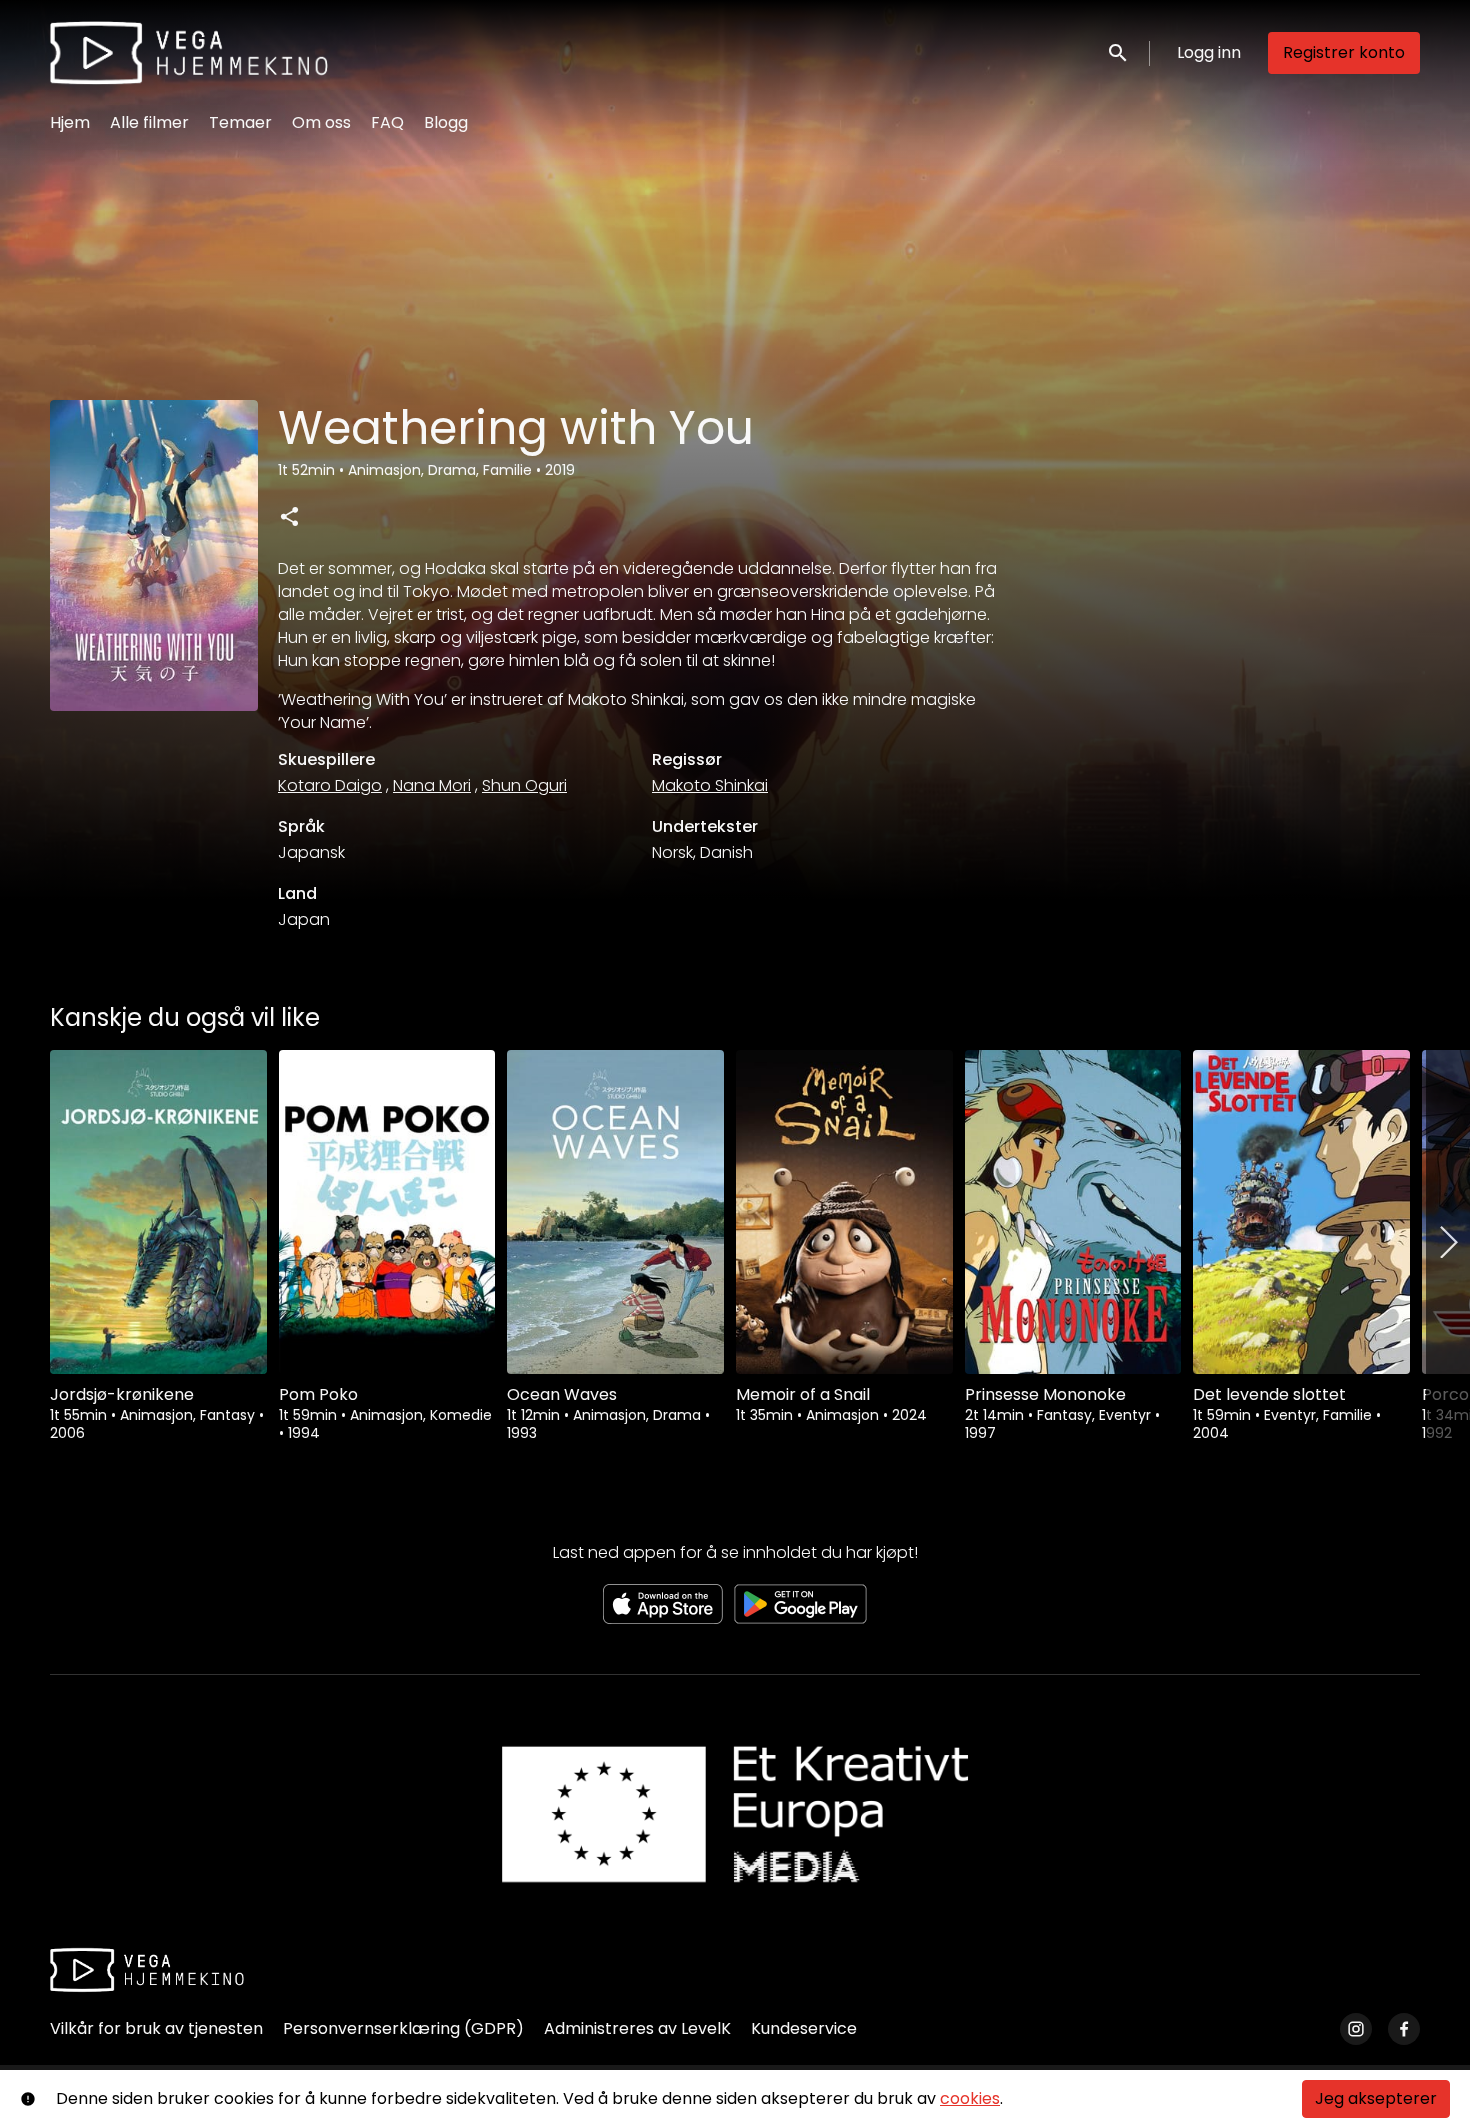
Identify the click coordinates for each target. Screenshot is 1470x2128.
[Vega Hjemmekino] (147, 1970)
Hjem (70, 122)
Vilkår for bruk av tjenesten (156, 2028)
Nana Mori (432, 785)
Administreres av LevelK (637, 2028)
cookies (970, 2098)
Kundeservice (804, 2028)
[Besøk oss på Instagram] (1356, 2029)
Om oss (321, 122)
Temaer (240, 122)
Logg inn (1209, 52)
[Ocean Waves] (615, 1212)
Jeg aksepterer (1376, 2098)
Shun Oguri (524, 785)
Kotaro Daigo (330, 785)
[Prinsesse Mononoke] (1073, 1212)
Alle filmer (149, 122)
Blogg (446, 122)
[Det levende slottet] (1301, 1212)
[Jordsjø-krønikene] (158, 1212)
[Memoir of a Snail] (844, 1212)
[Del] (289, 516)
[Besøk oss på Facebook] (1404, 2029)
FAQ (387, 122)
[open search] (1119, 52)
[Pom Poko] (387, 1212)
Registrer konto (1344, 52)
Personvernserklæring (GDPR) (403, 2028)
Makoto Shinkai (710, 785)
